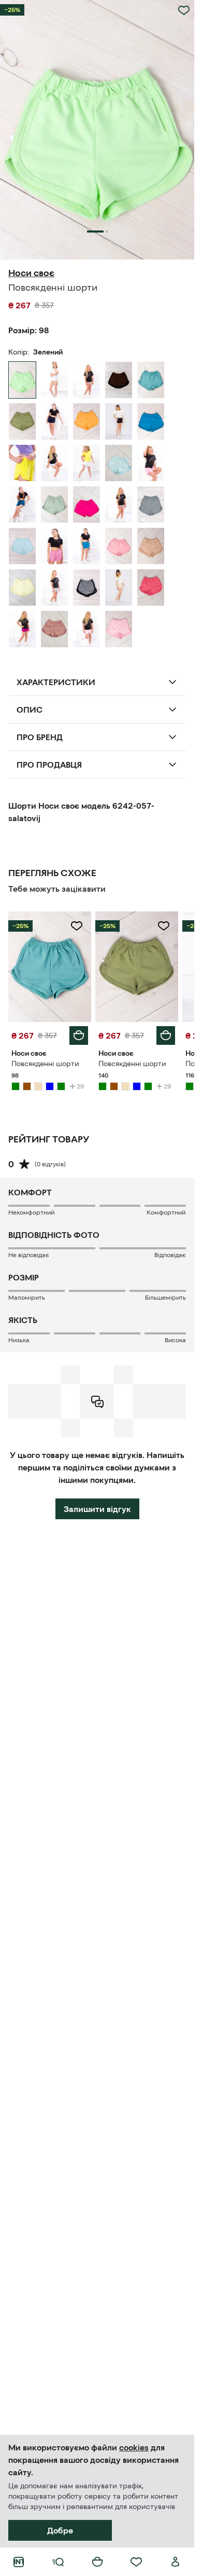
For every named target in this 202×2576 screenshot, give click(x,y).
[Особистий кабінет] (176, 2562)
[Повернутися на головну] (19, 2562)
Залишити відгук (97, 1509)
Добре (60, 2530)
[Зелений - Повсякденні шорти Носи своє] (151, 380)
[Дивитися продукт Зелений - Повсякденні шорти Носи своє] (50, 967)
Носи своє (31, 273)
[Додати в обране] (184, 10)
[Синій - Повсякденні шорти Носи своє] (54, 421)
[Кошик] (97, 2562)
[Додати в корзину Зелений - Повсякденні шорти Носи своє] (79, 1035)
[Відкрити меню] (58, 2562)
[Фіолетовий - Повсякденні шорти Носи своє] (22, 629)
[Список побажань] (136, 2562)
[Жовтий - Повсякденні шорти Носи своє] (86, 421)
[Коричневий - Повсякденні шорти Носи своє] (86, 380)
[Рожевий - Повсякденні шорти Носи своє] (151, 463)
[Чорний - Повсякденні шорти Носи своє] (119, 421)
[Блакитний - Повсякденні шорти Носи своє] (54, 463)
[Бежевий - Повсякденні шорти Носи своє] (54, 380)
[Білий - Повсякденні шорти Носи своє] (86, 463)
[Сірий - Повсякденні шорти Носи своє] (151, 505)
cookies (134, 2447)
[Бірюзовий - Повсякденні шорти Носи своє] (22, 505)
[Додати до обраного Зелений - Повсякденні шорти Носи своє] (77, 926)
